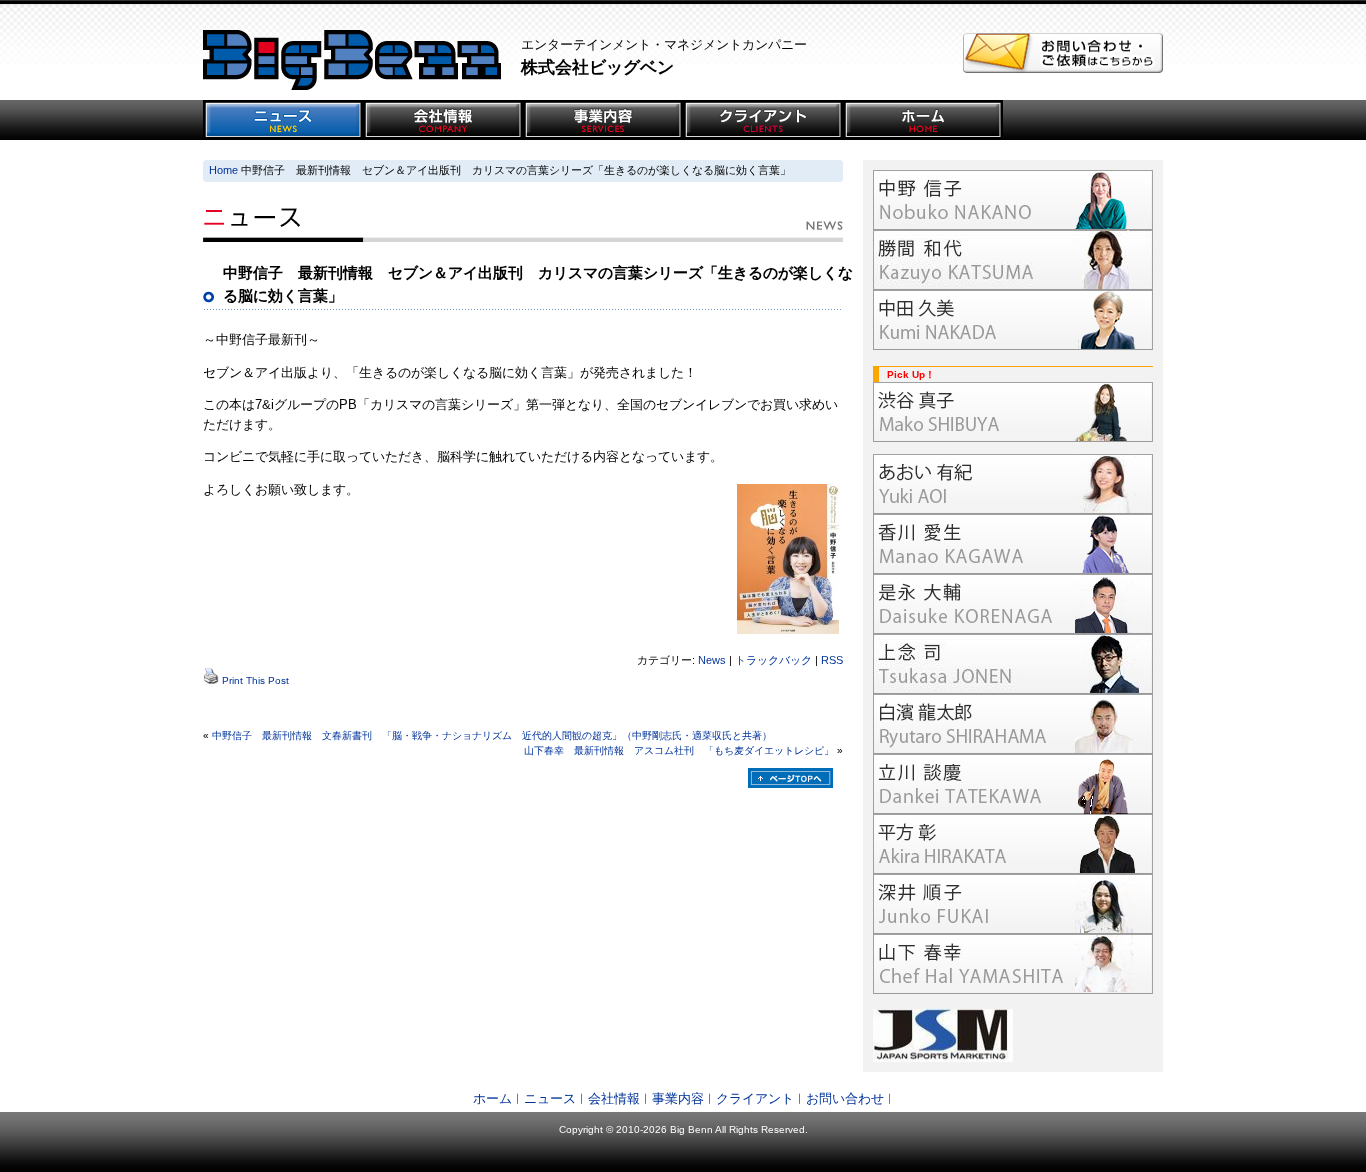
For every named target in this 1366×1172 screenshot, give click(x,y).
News (712, 660)
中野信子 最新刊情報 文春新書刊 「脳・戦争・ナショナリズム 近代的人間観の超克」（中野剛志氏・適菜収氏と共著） (492, 735)
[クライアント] (763, 120)
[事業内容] (603, 120)
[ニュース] (283, 120)
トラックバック (773, 660)
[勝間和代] (1013, 260)
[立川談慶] (1013, 784)
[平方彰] (1013, 844)
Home (223, 170)
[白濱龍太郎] (1013, 724)
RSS (832, 660)
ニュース (550, 1098)
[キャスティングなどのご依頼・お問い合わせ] (1063, 68)
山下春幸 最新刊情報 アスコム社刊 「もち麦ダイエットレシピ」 (679, 750)
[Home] (923, 120)
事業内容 (678, 1098)
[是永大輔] (1013, 604)
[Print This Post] (211, 680)
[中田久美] (1013, 320)
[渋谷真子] (1013, 412)
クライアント (755, 1098)
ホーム (492, 1098)
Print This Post (255, 680)
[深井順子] (1013, 904)
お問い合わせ (845, 1098)
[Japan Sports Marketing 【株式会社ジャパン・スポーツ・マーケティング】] (1013, 1035)
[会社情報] (443, 120)
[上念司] (1013, 664)
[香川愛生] (1013, 544)
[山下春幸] (1013, 964)
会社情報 (614, 1098)
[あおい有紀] (1013, 484)
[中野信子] (1013, 200)
